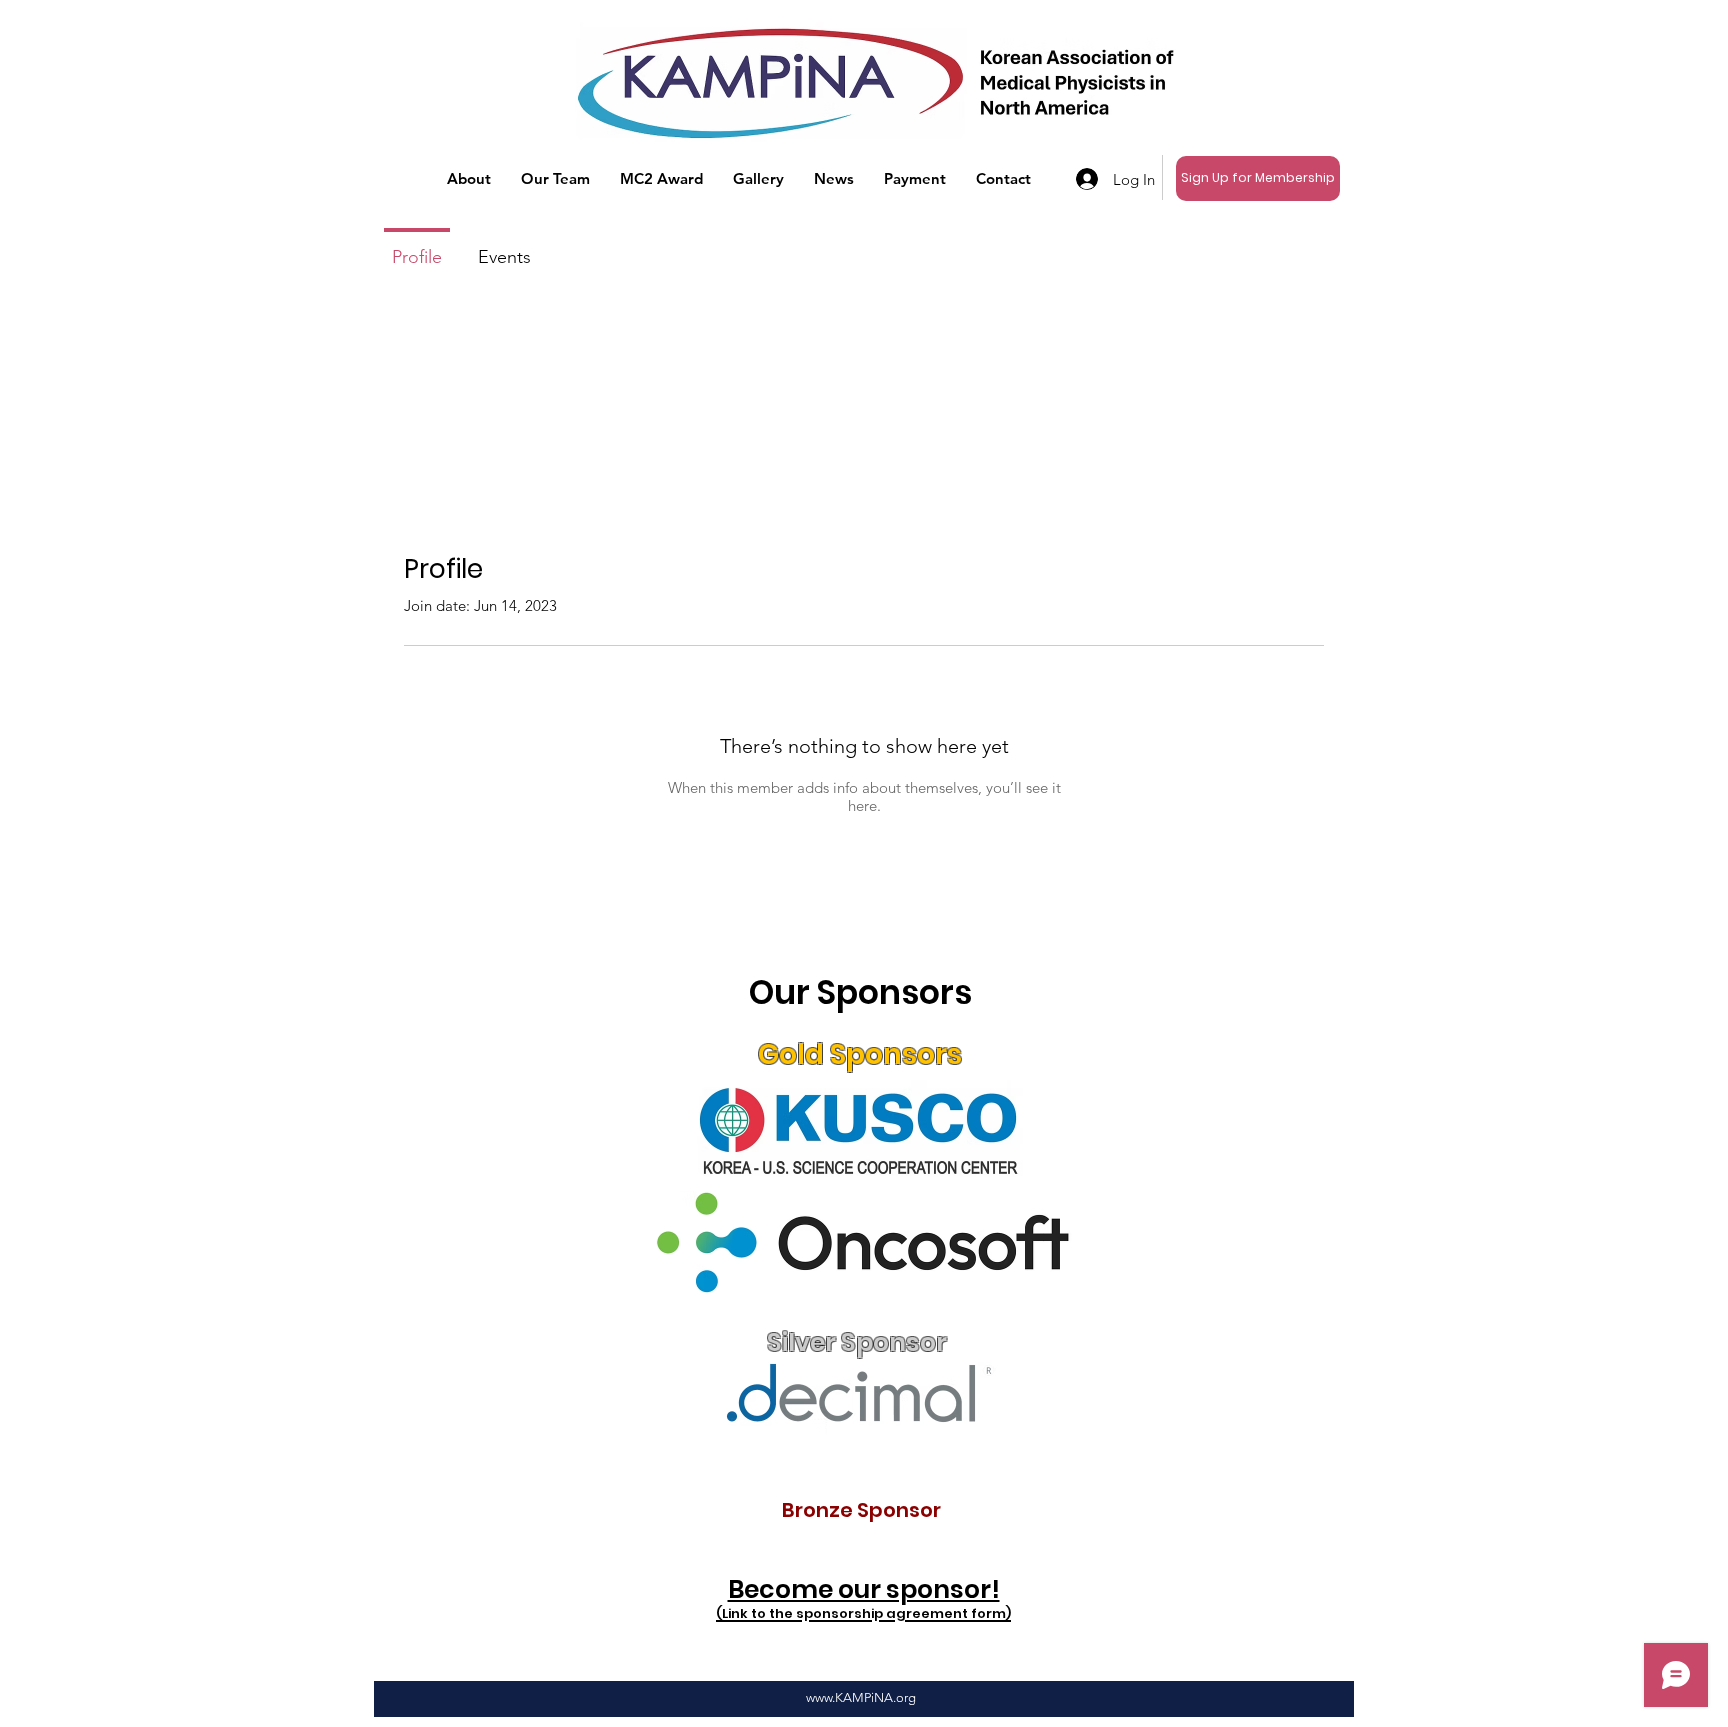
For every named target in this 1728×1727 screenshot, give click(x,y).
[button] (469, 179)
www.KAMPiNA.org (861, 1697)
